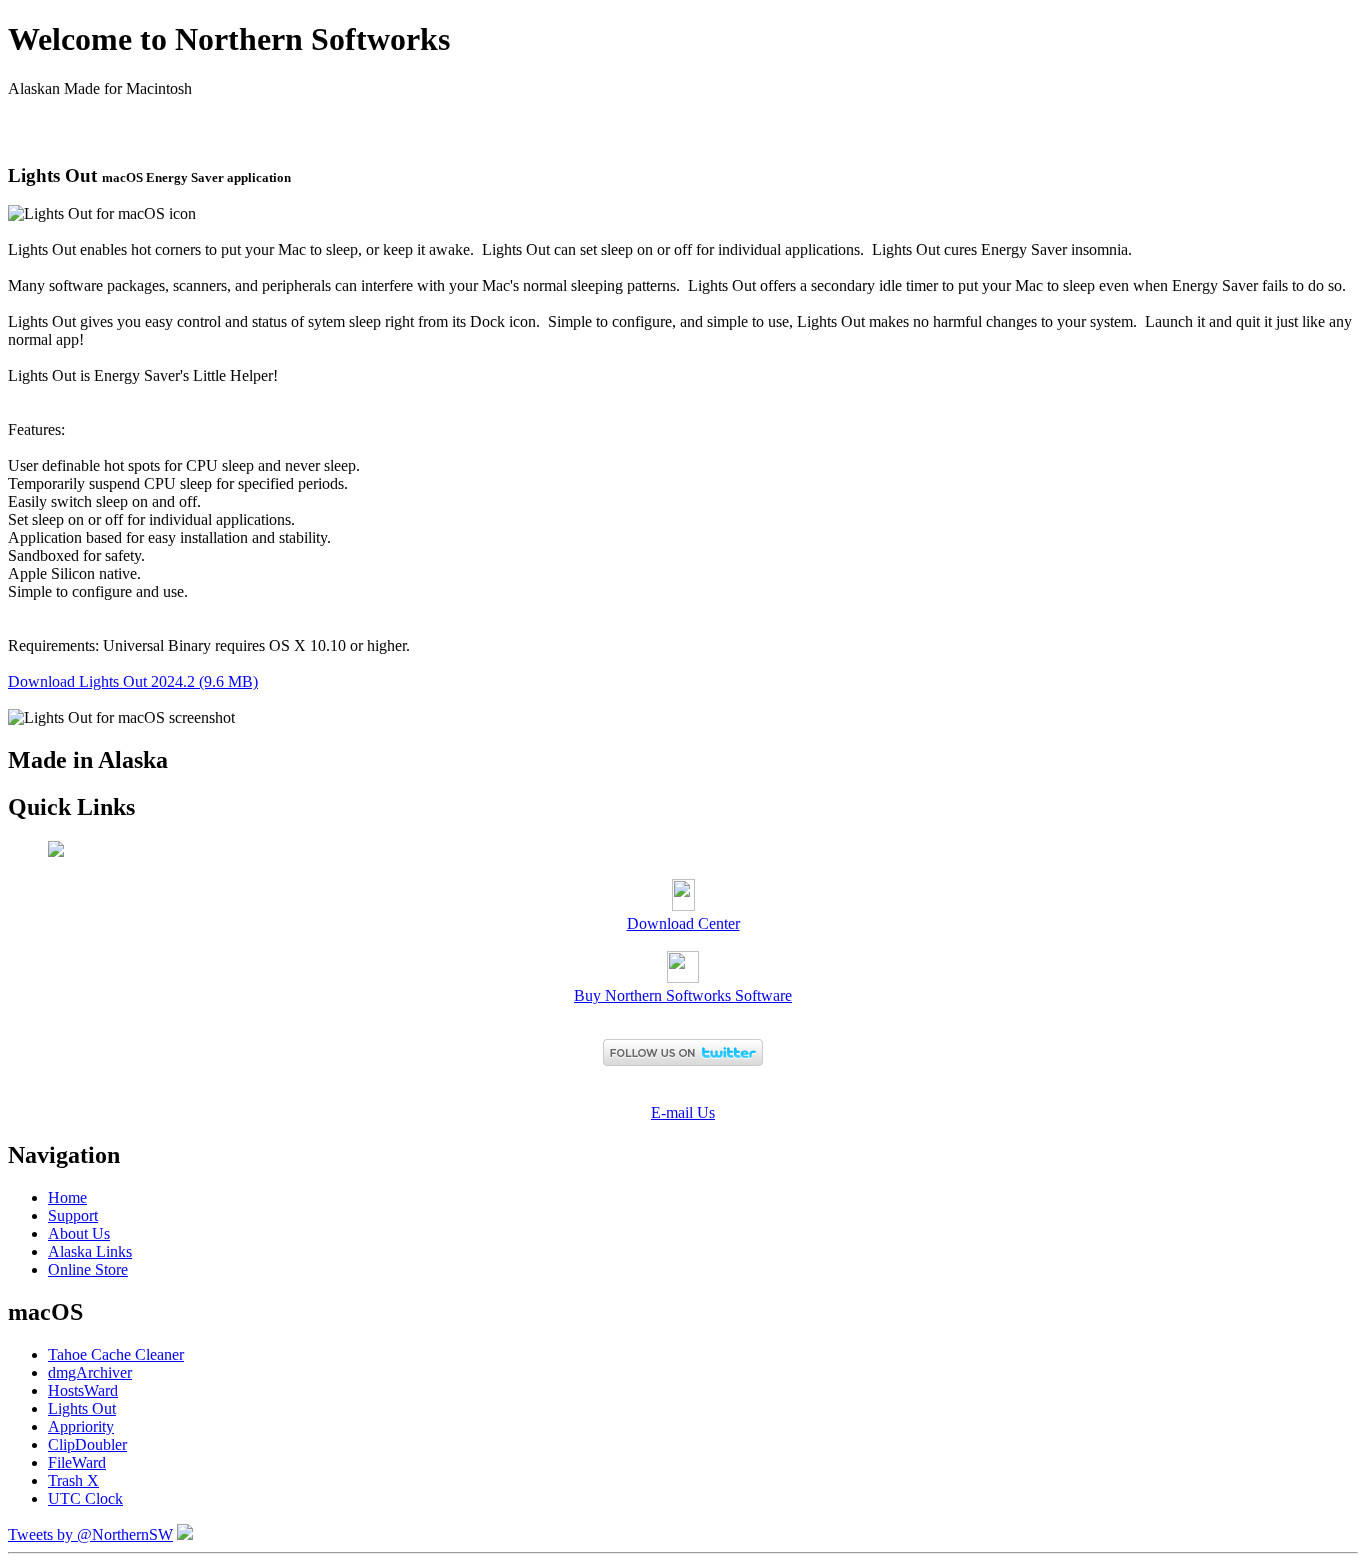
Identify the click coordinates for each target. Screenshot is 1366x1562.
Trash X (73, 1480)
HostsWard (83, 1390)
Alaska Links (90, 1251)
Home (67, 1197)
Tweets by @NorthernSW (90, 1534)
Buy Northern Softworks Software (683, 995)
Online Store (88, 1269)
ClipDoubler (87, 1444)
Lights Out (82, 1408)
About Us (79, 1233)
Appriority (81, 1426)
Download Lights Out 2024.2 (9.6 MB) (133, 681)
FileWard (77, 1462)
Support (73, 1215)
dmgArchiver (90, 1372)
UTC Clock (85, 1498)
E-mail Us (683, 1112)
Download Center (683, 923)
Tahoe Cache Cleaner (116, 1354)
